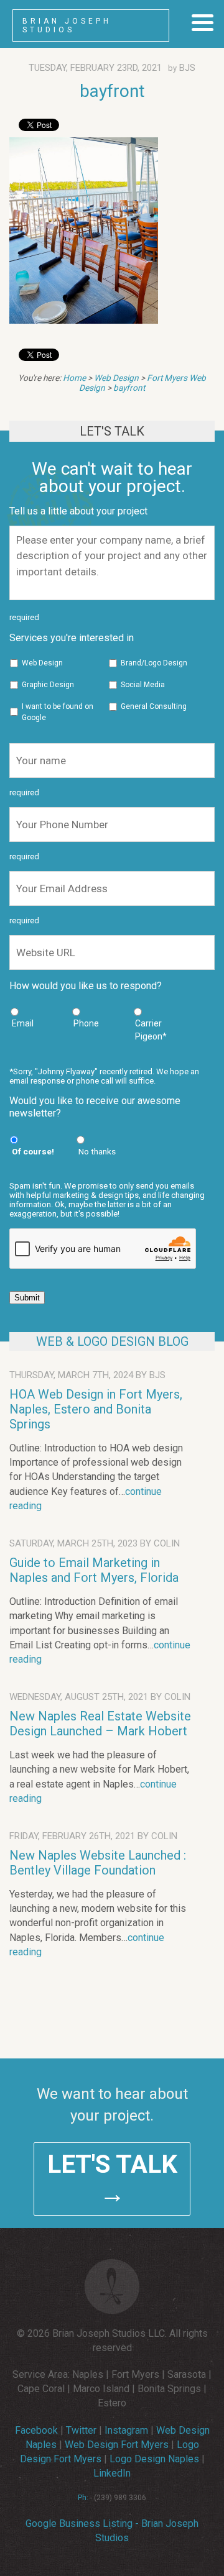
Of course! (33, 1151)
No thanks (97, 1151)
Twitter (81, 2430)
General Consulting (154, 706)
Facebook (36, 2430)
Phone (86, 1023)
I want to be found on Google (58, 712)
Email (23, 1023)
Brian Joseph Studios (67, 25)
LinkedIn (112, 2473)
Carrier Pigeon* (151, 1030)
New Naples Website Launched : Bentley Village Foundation (98, 1863)
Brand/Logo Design (154, 663)
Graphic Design (48, 685)
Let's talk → (112, 2179)
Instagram (126, 2430)
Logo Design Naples (154, 2459)
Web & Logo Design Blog (112, 1341)
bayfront (112, 91)
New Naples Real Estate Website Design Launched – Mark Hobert (100, 1724)
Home (74, 378)
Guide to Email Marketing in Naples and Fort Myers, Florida (94, 1570)
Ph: (83, 2498)
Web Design (116, 378)
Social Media (143, 685)
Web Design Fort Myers (117, 2445)
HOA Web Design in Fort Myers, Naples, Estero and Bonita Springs (96, 1409)
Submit (27, 1298)
